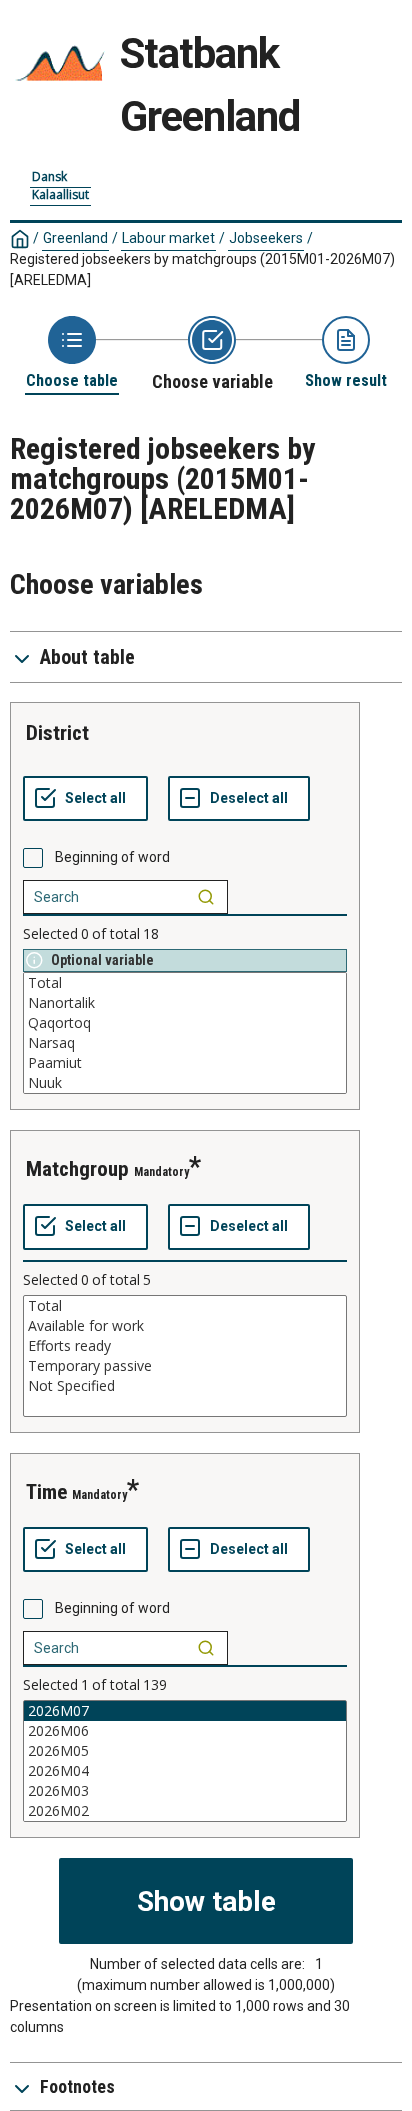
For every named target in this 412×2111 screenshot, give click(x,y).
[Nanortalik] (185, 1003)
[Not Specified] (185, 1386)
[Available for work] (185, 1326)
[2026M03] (185, 1791)
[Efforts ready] (185, 1346)
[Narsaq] (185, 1043)
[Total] (185, 983)
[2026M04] (185, 1771)
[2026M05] (185, 1751)
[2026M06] (185, 1731)
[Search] (206, 897)
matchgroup (77, 1169)
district (57, 733)
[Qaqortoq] (185, 1023)
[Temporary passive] (185, 1366)
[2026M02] (185, 1811)
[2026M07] (185, 1711)
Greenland (75, 238)
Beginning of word (112, 857)
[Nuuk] (185, 1083)
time (46, 1492)
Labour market (168, 238)
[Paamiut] (185, 1063)
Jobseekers (266, 238)
